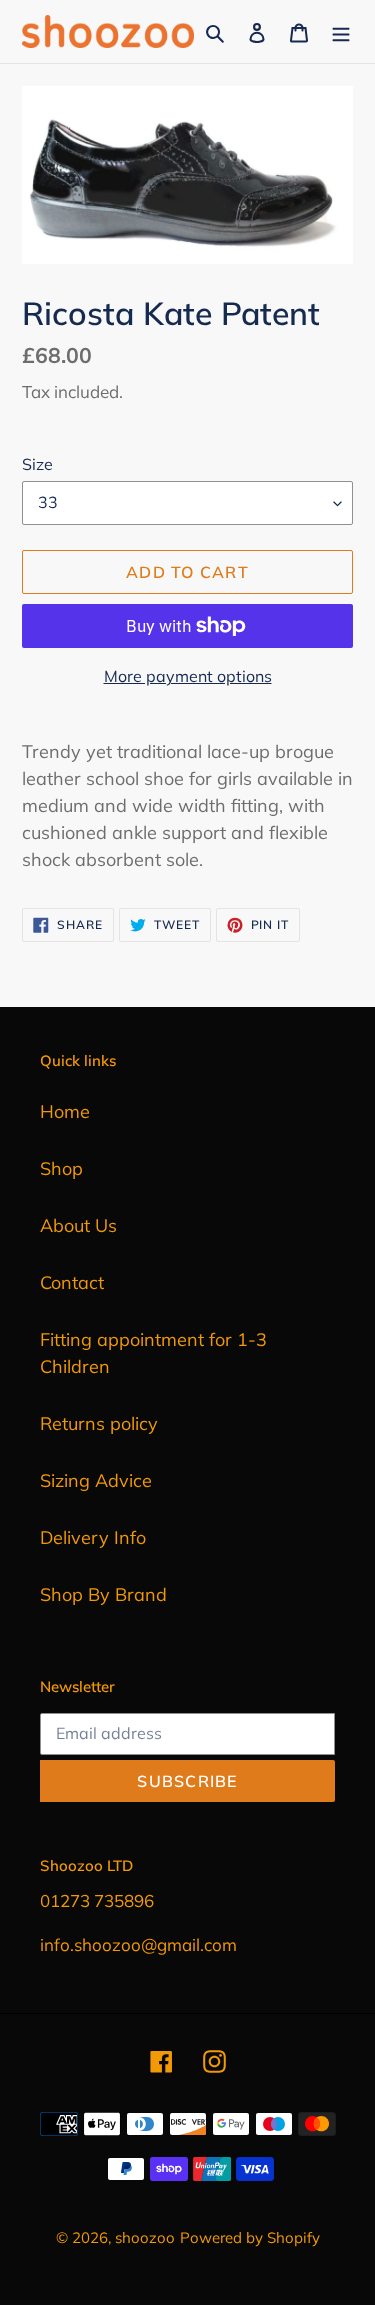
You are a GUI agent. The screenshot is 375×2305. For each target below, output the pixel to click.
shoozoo (145, 2237)
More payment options (188, 676)
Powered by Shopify (250, 2237)
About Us (78, 1225)
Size (37, 464)
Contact (72, 1282)
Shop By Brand (103, 1594)
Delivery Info (93, 1537)
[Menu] (341, 31)
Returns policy (99, 1423)
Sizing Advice (96, 1480)
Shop (61, 1168)
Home (65, 1111)
